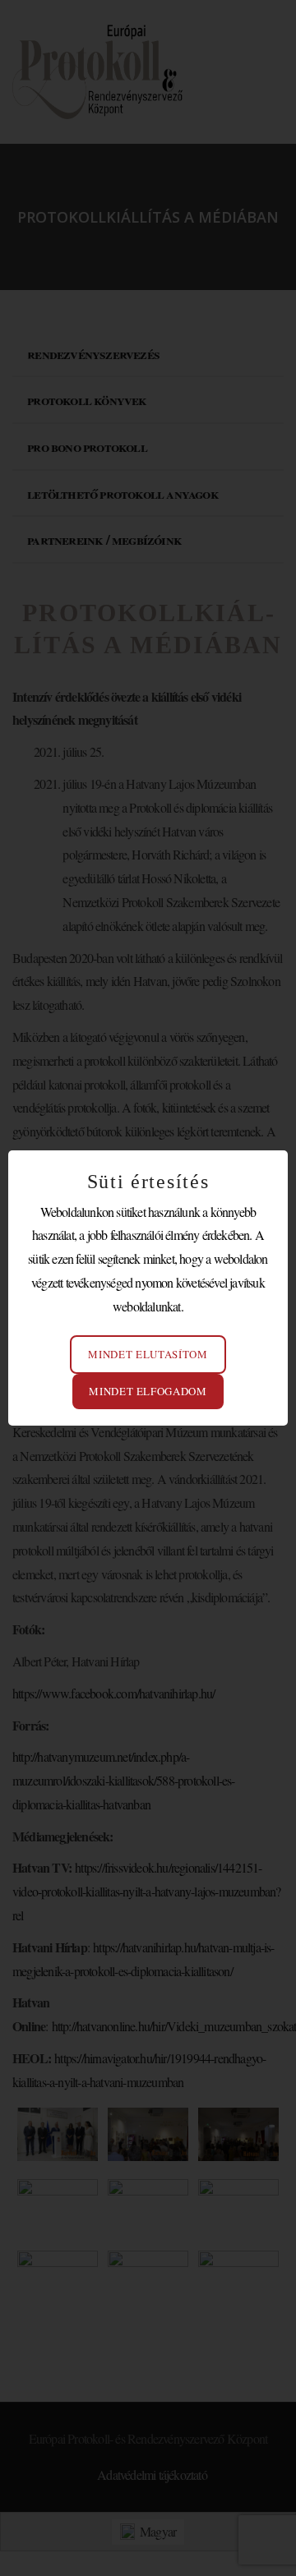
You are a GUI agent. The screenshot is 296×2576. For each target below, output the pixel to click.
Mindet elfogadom (148, 1391)
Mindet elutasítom (148, 1354)
